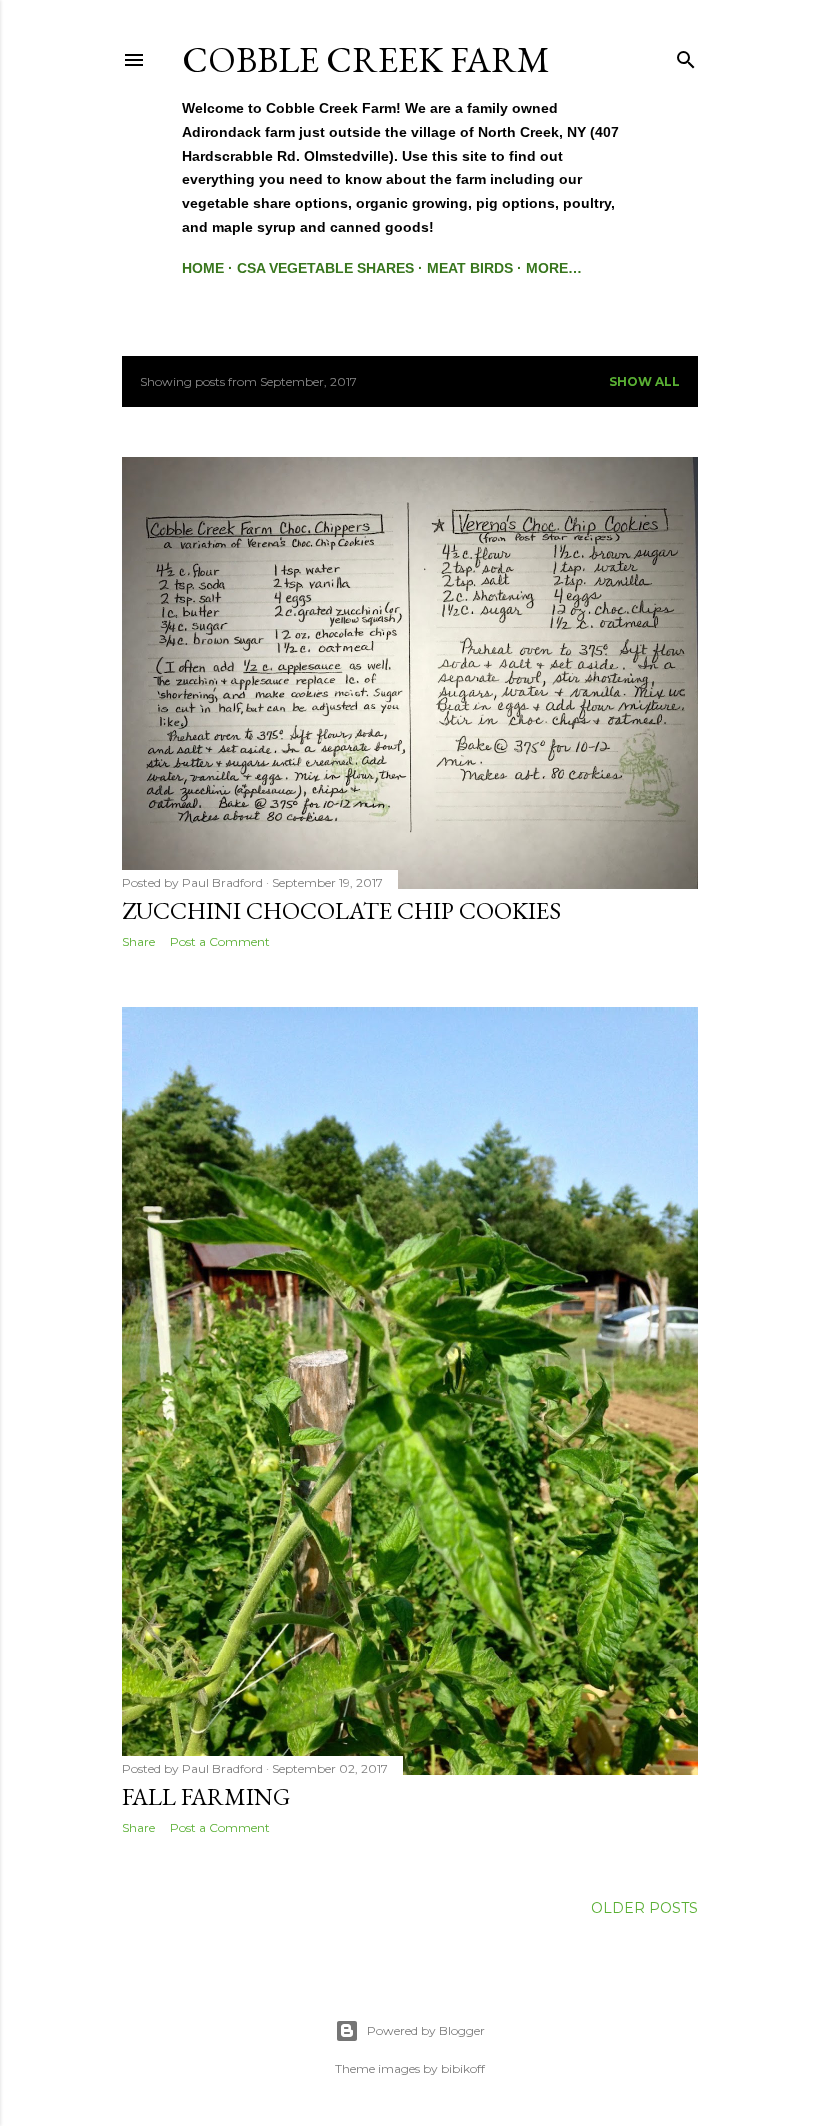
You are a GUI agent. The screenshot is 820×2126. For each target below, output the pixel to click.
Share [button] (138, 941)
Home (203, 268)
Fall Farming (206, 1796)
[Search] (686, 55)
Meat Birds (470, 268)
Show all (644, 381)
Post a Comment (220, 941)
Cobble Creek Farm (366, 59)
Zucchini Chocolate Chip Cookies (341, 910)
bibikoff (463, 2068)
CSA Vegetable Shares (325, 268)
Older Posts (644, 1908)
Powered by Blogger (426, 2030)
